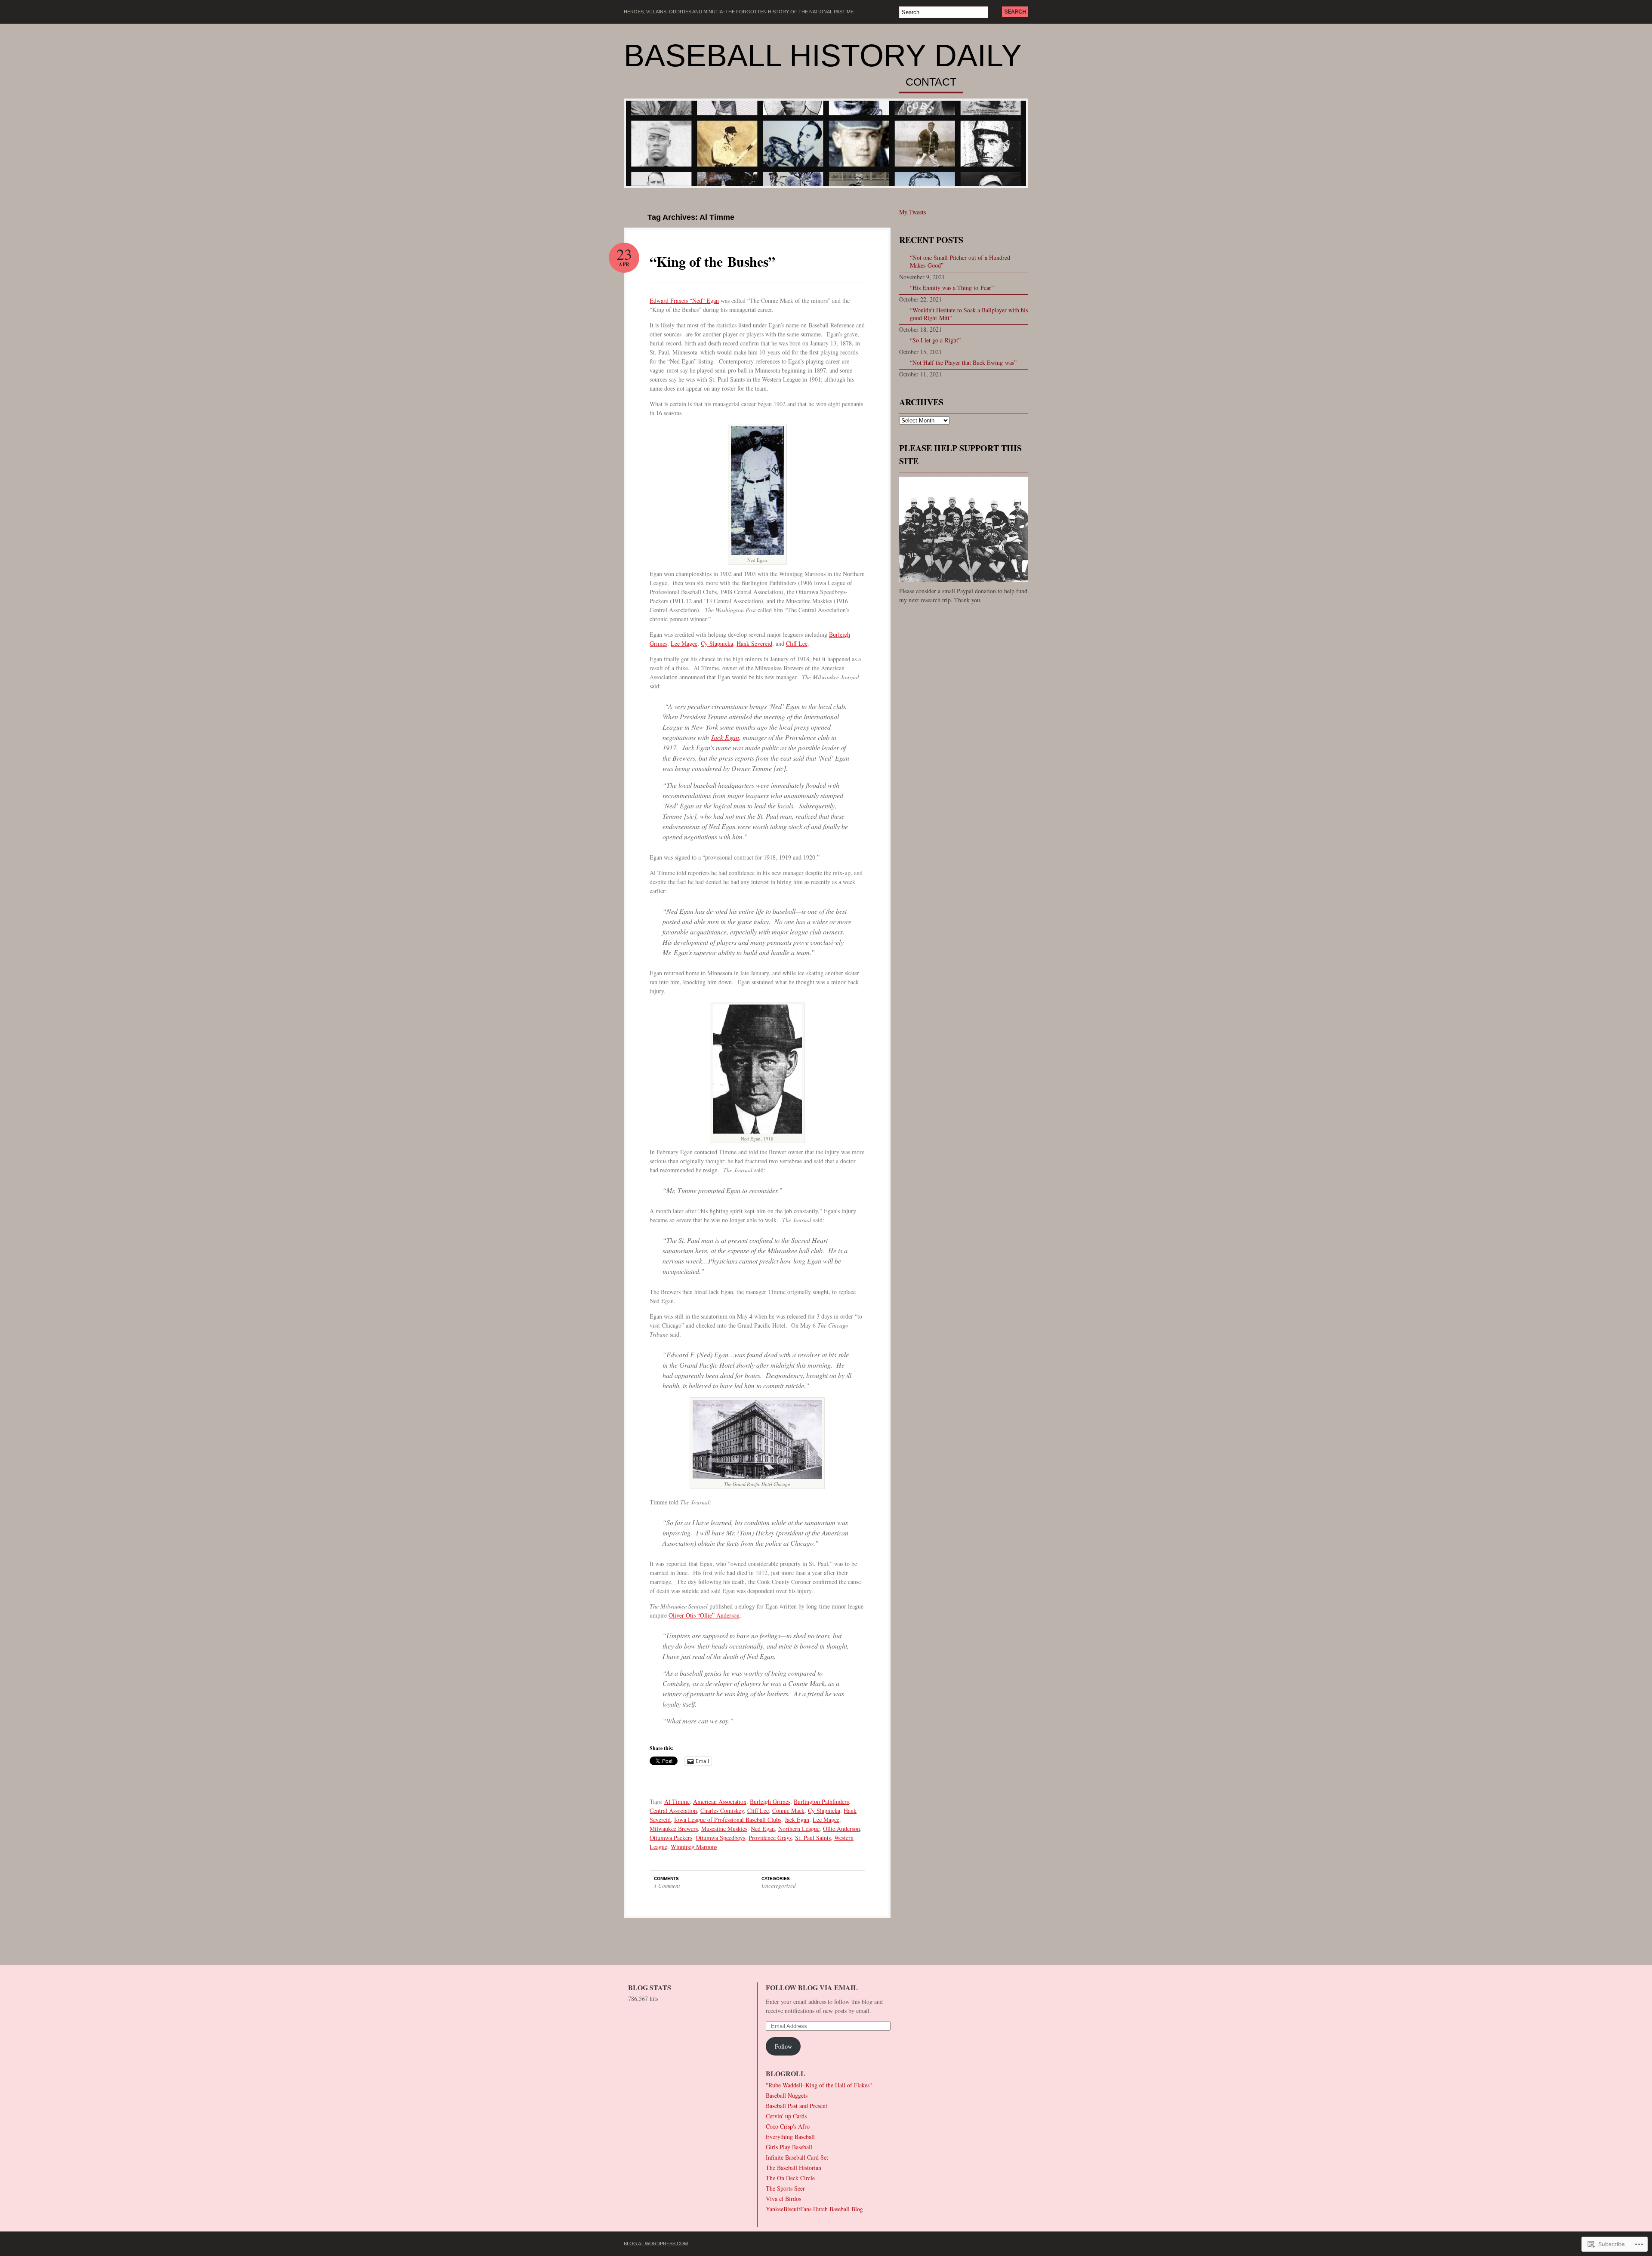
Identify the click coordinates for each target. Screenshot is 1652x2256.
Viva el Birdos (783, 2199)
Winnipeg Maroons (694, 1847)
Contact (931, 82)
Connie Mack (788, 1811)
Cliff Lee (797, 643)
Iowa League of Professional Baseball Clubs (728, 1820)
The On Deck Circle (790, 2178)
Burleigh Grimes (770, 1801)
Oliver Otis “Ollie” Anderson (704, 1615)
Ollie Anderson (841, 1829)
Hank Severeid (754, 643)
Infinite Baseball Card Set (797, 2157)
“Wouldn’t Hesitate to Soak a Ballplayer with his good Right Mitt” (969, 314)
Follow (783, 2046)
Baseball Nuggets (787, 2095)
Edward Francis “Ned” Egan (684, 300)
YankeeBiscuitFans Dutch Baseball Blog (814, 2209)
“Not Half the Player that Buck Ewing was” (963, 362)
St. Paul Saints (813, 1838)
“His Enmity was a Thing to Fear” (952, 288)
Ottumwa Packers (671, 1838)
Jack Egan (725, 737)
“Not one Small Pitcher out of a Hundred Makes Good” (960, 261)
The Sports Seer (785, 2188)
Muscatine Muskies (724, 1829)
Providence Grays (770, 1838)
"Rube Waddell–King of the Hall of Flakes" (819, 2085)
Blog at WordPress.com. (656, 2244)
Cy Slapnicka (717, 643)
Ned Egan (763, 1829)
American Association (720, 1801)
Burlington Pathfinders (821, 1801)
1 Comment (667, 1886)
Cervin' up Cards (786, 2116)
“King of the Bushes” (712, 261)
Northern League (799, 1829)
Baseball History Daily (823, 55)
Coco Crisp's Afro (788, 2126)
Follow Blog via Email (812, 1987)
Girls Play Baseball (789, 2147)
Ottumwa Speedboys (720, 1838)
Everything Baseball (790, 2137)
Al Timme (677, 1801)
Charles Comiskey (722, 1811)
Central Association (673, 1811)
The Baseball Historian (794, 2168)
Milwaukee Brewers (674, 1829)
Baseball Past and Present (797, 2106)
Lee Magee (684, 643)
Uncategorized (779, 1886)
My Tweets (912, 212)
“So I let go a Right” (935, 340)
